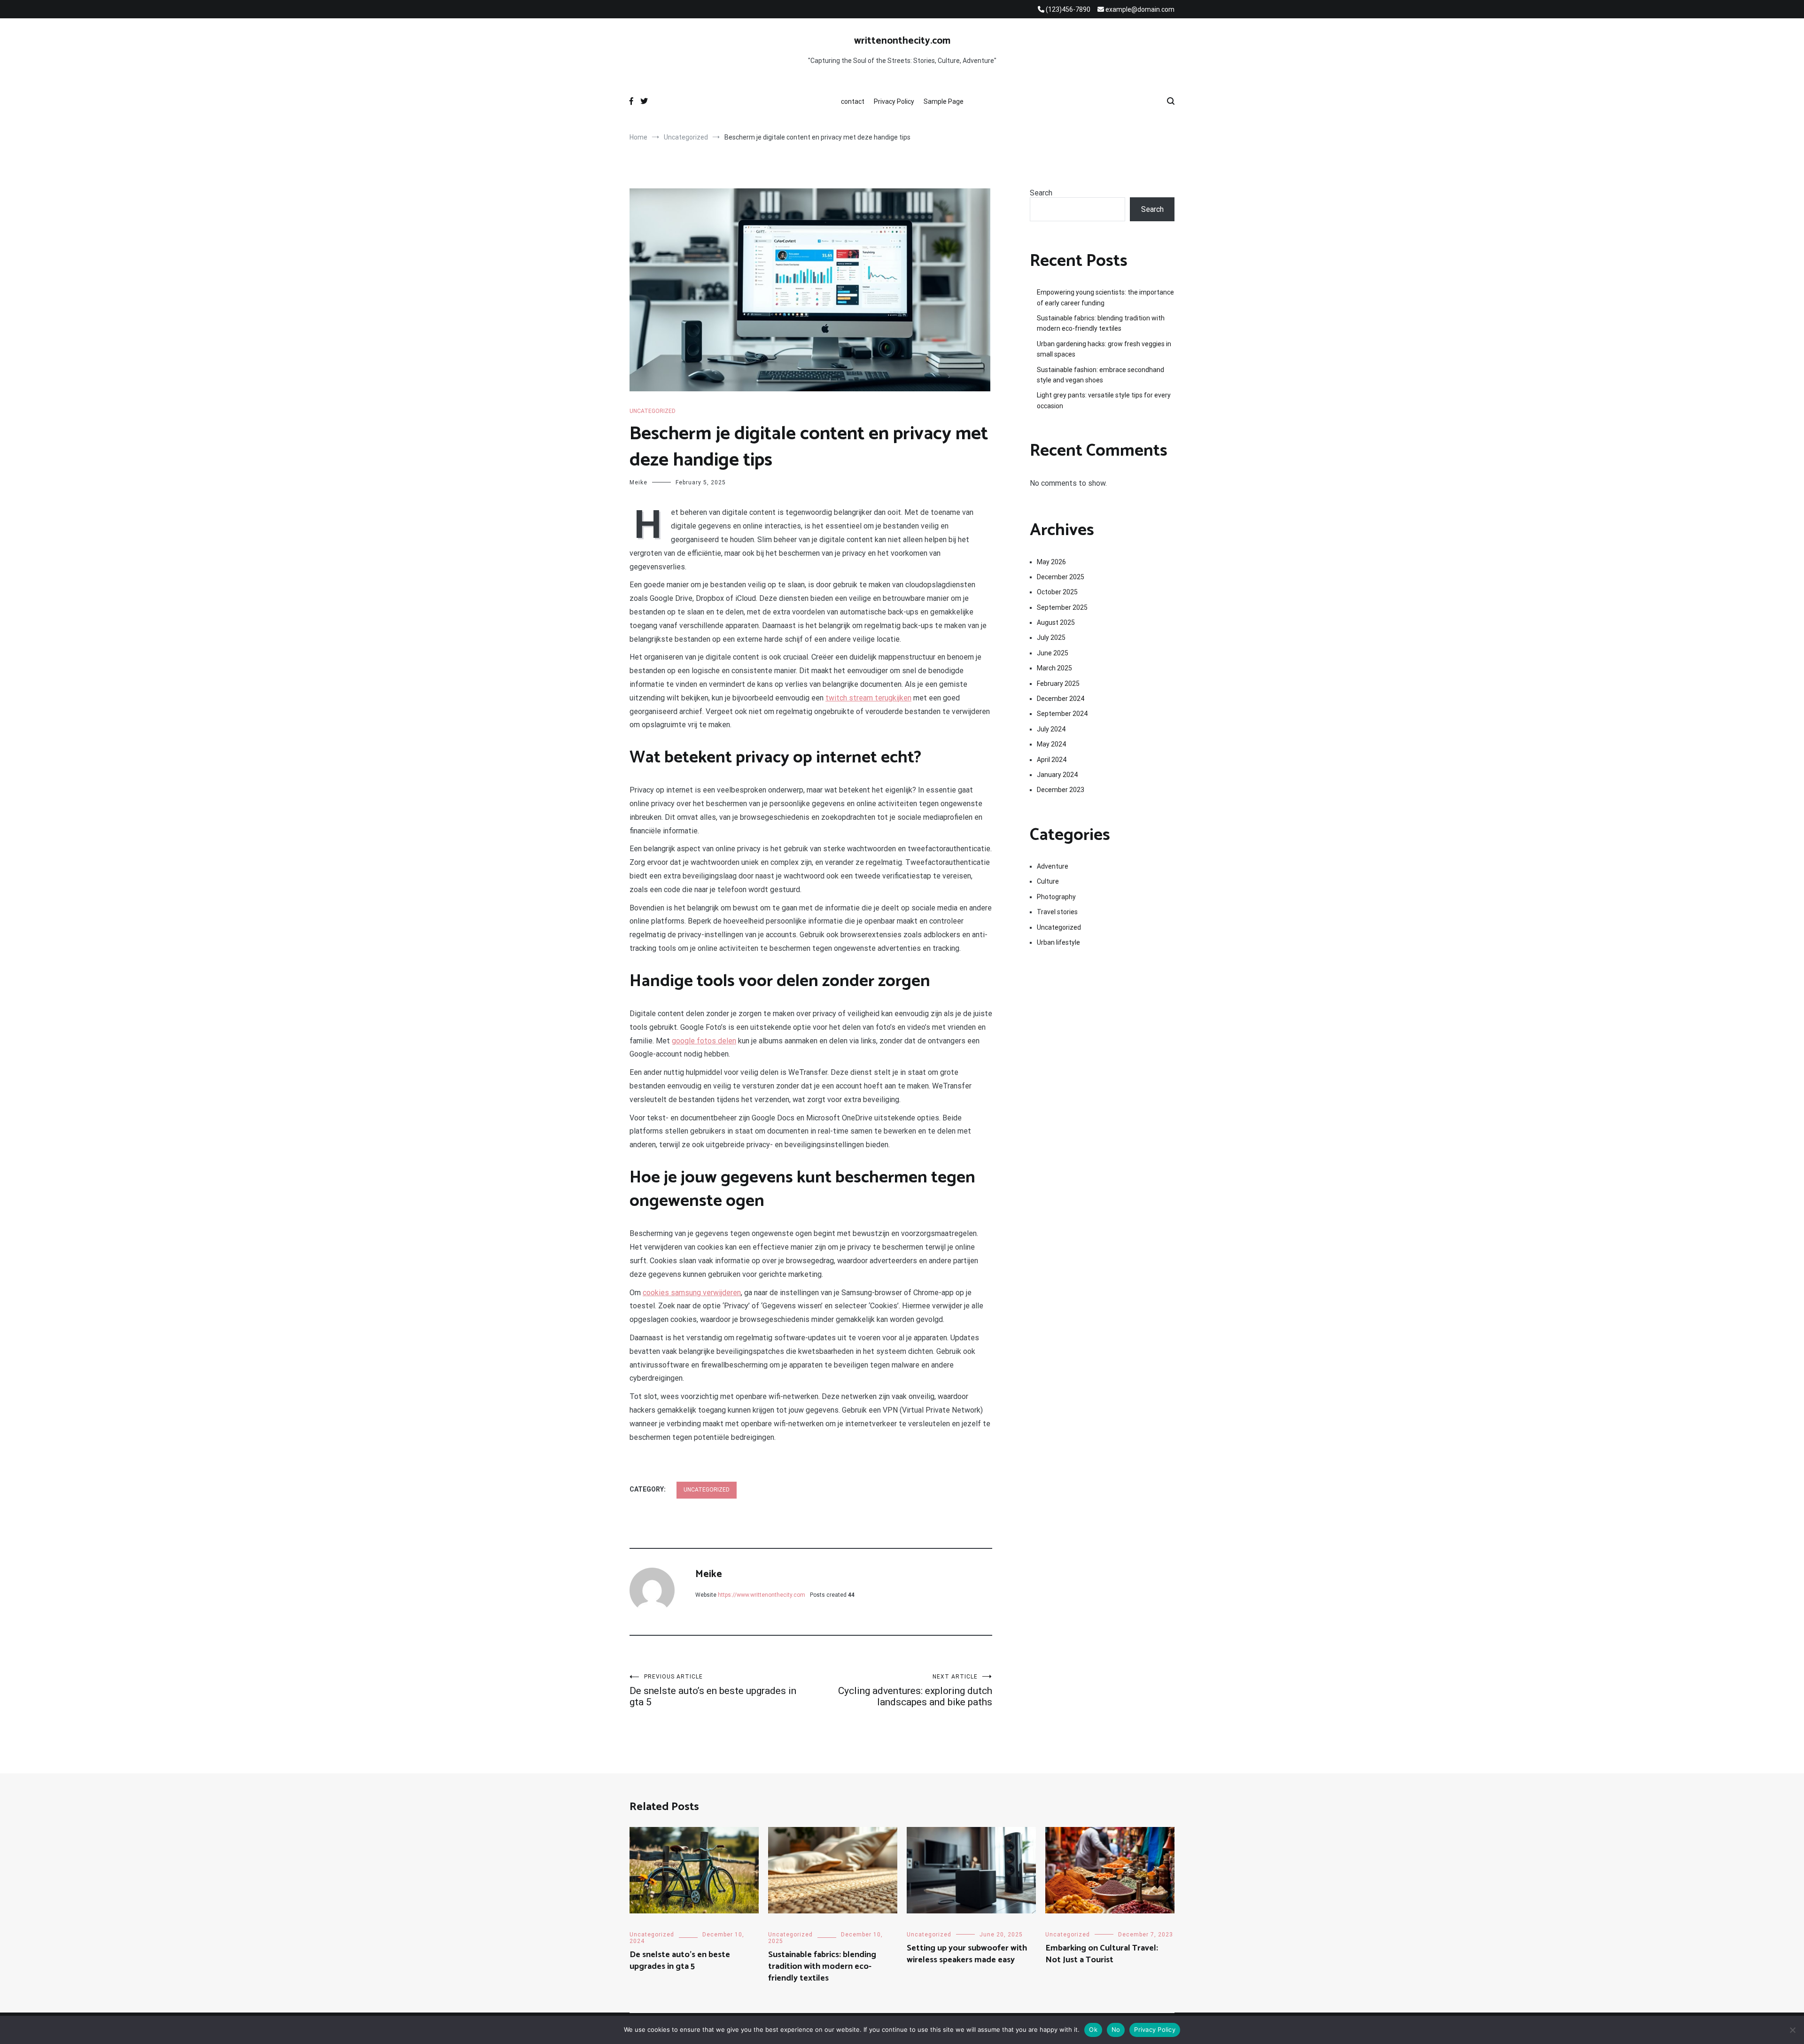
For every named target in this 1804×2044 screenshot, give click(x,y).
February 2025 (1058, 684)
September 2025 (1062, 607)
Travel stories (1057, 912)
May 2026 (1051, 562)
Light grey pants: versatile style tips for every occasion (1104, 400)
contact (853, 101)
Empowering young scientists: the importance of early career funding (1105, 297)
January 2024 (1057, 775)
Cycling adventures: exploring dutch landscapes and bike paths (915, 1690)
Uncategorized (653, 411)
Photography (1056, 897)
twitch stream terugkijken (868, 698)
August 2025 (1056, 622)
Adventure (1053, 866)
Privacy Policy (894, 101)
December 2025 (1061, 577)
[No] (1792, 2030)
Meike (638, 482)
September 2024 (1062, 714)
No (1116, 2029)
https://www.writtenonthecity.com (762, 1595)
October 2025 (1057, 592)
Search (1041, 193)
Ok (1093, 2029)
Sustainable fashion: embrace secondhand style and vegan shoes (1100, 375)
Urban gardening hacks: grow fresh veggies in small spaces (1104, 349)
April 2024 (1052, 760)
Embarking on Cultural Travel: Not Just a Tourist (1102, 1954)
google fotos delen (704, 1041)
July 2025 (1051, 637)
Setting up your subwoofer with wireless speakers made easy (967, 1954)
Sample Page (944, 101)
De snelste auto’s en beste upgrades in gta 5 (713, 1690)
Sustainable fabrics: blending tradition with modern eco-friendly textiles (1101, 323)
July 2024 (1051, 729)
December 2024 (1061, 699)
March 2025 (1054, 668)
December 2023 (1061, 790)
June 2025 (1053, 653)
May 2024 (1051, 744)
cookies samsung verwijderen (692, 1293)
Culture (1048, 881)
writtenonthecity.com (902, 41)
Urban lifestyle (1058, 942)
